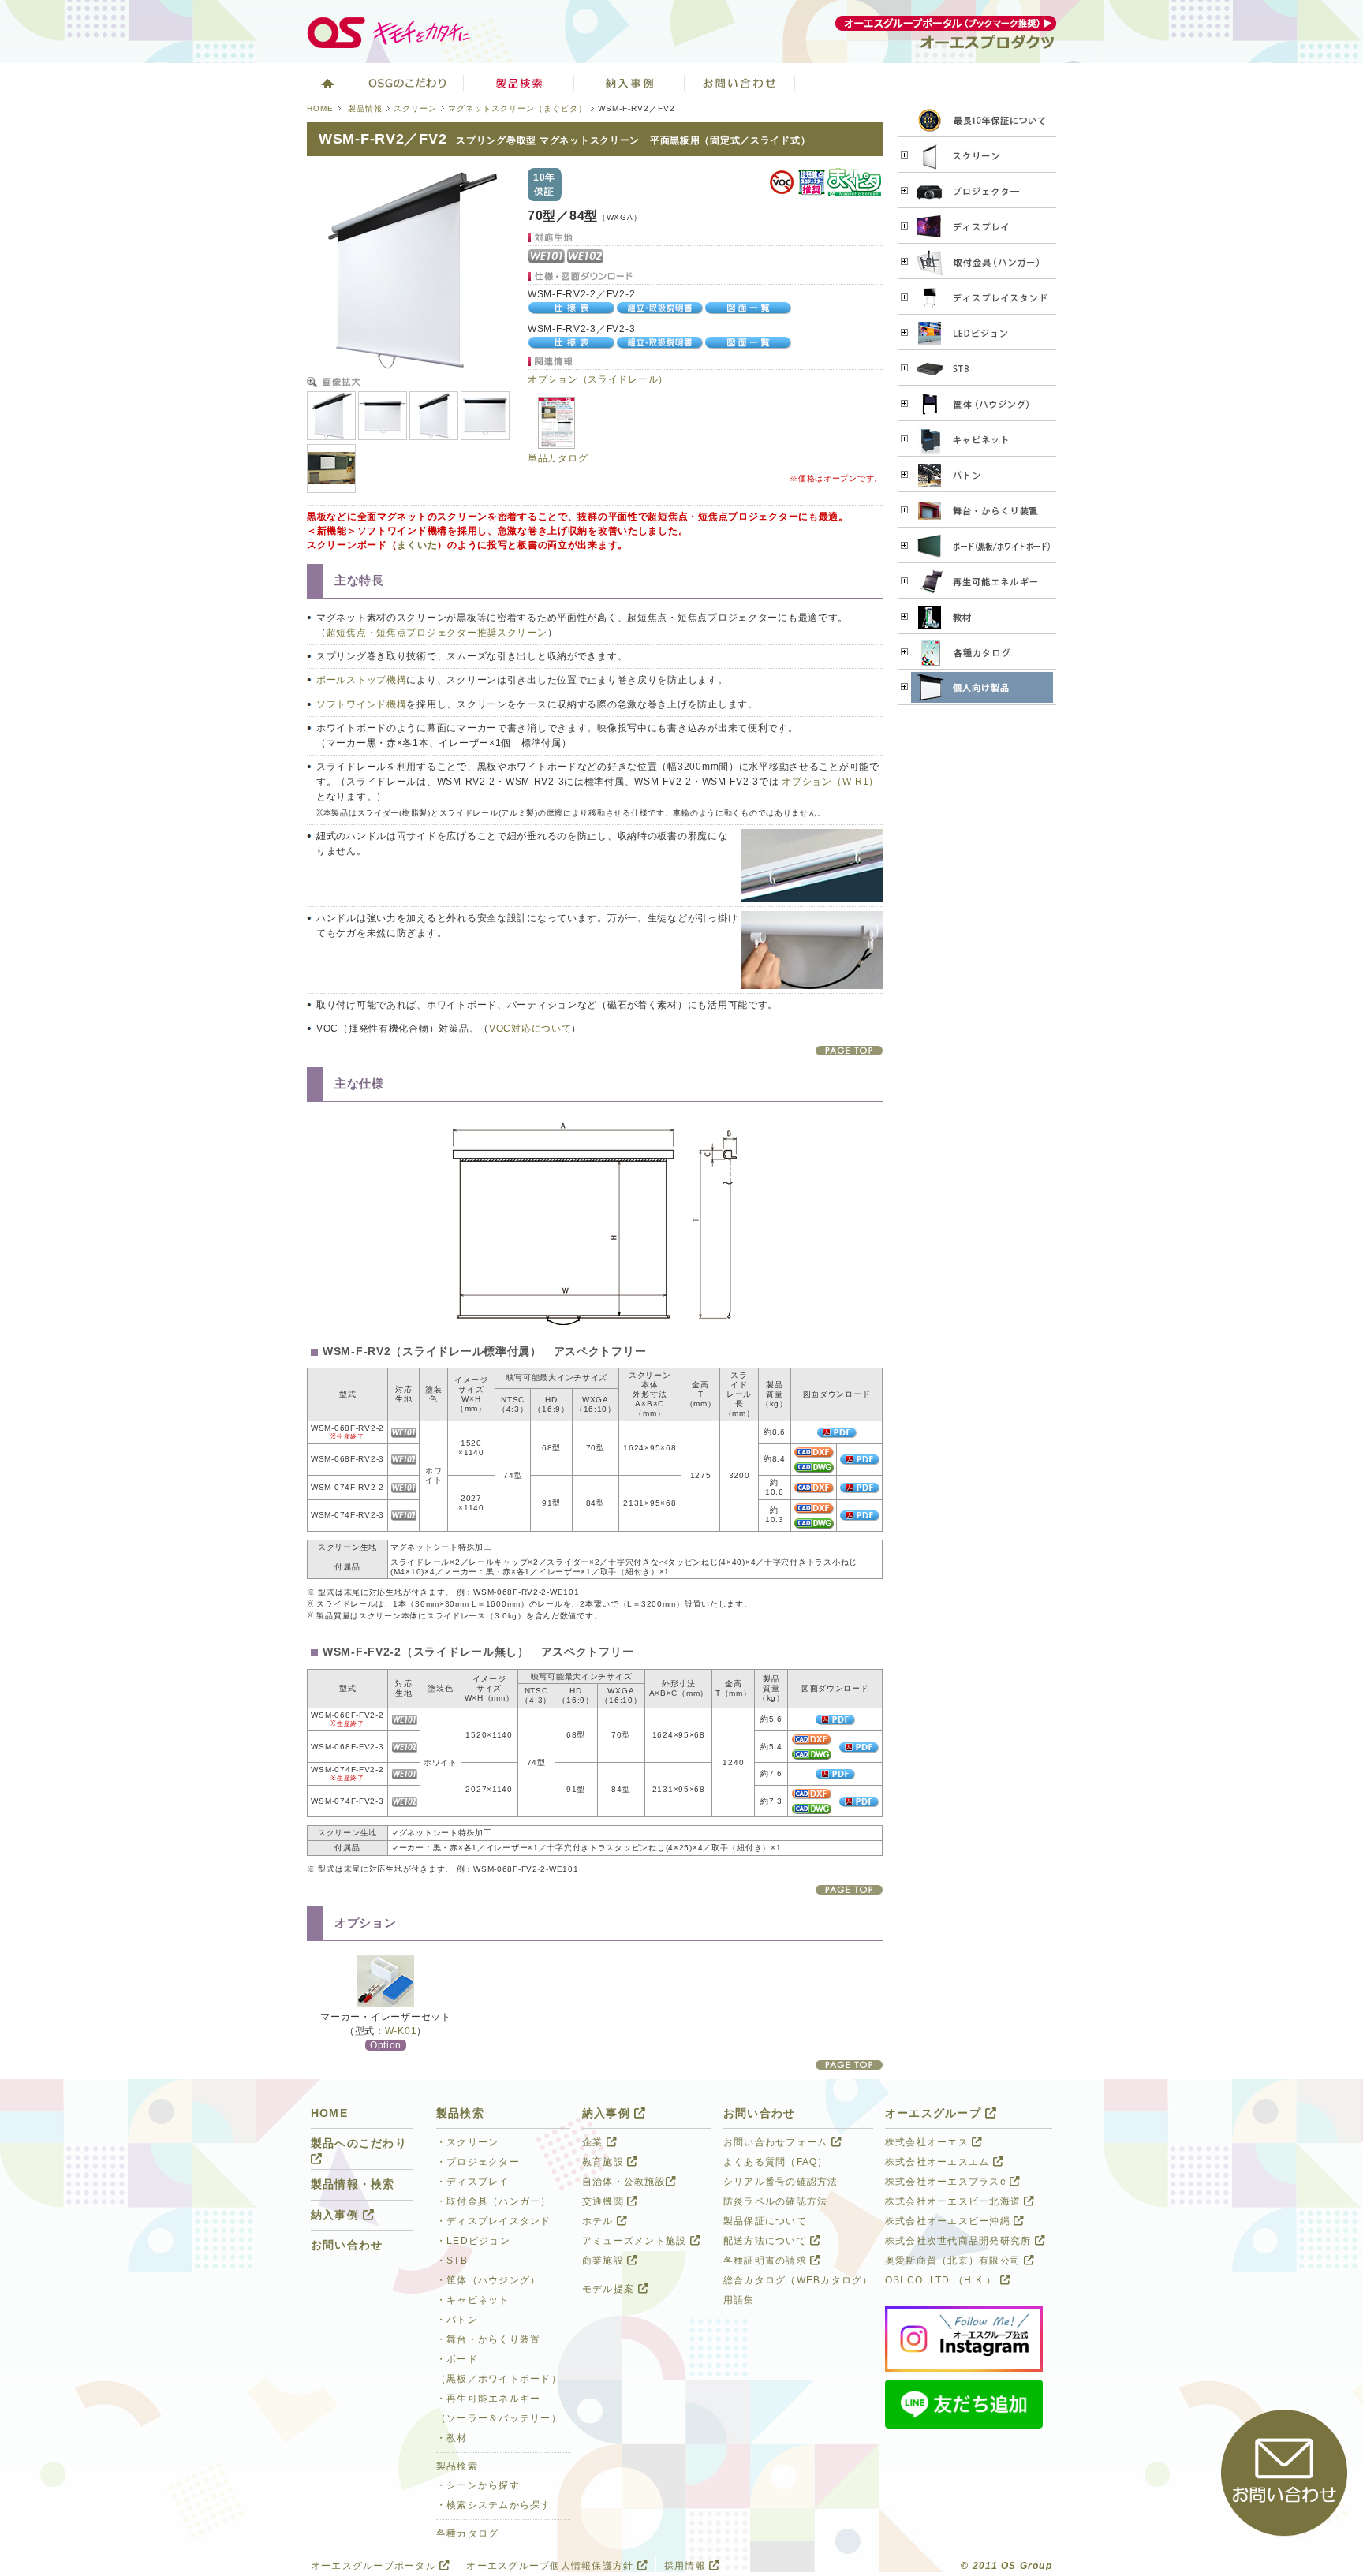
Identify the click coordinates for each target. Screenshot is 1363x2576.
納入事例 (629, 83)
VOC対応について (530, 1029)
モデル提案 (610, 2289)
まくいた (417, 545)
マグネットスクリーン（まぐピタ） (517, 108)
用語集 (739, 2300)
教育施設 (605, 2162)
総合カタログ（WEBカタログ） (798, 2280)
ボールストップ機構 (361, 680)
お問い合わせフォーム (777, 2142)
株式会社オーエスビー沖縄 (949, 2221)
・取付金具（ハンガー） (494, 2201)
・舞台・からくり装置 (488, 2339)
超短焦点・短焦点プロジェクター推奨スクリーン (437, 633)
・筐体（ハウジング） (488, 2280)
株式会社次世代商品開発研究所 (960, 2241)
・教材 (452, 2438)
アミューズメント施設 (636, 2241)
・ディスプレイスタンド (494, 2221)
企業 (594, 2142)
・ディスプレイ (473, 2182)
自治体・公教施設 (624, 2182)
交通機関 (605, 2201)
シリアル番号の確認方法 (781, 2182)
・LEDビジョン (473, 2241)
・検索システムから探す (494, 2505)
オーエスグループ (935, 2113)
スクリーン (415, 108)
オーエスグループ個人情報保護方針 (551, 2566)
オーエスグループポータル (375, 2566)
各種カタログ (468, 2533)
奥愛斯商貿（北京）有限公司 (954, 2261)
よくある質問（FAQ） (776, 2162)
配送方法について (767, 2241)
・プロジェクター (478, 2162)
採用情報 (687, 2566)
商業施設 (605, 2261)
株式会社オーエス (928, 2142)
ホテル (599, 2221)
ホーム (326, 83)
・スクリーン (468, 2142)
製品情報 (365, 108)
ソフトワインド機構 (361, 704)
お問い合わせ (740, 83)
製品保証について (765, 2221)
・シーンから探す (478, 2485)
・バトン (457, 2320)
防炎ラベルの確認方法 (775, 2201)
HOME (320, 108)
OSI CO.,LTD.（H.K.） (943, 2280)
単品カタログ (558, 458)
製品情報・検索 (353, 2184)
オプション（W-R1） (830, 782)
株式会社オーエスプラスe (947, 2182)
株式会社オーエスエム (939, 2162)
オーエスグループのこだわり (409, 83)
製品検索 (519, 83)
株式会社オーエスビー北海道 (954, 2201)
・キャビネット (473, 2300)
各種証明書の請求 (767, 2261)
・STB (452, 2261)
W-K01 (401, 2031)
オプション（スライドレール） (598, 379)
